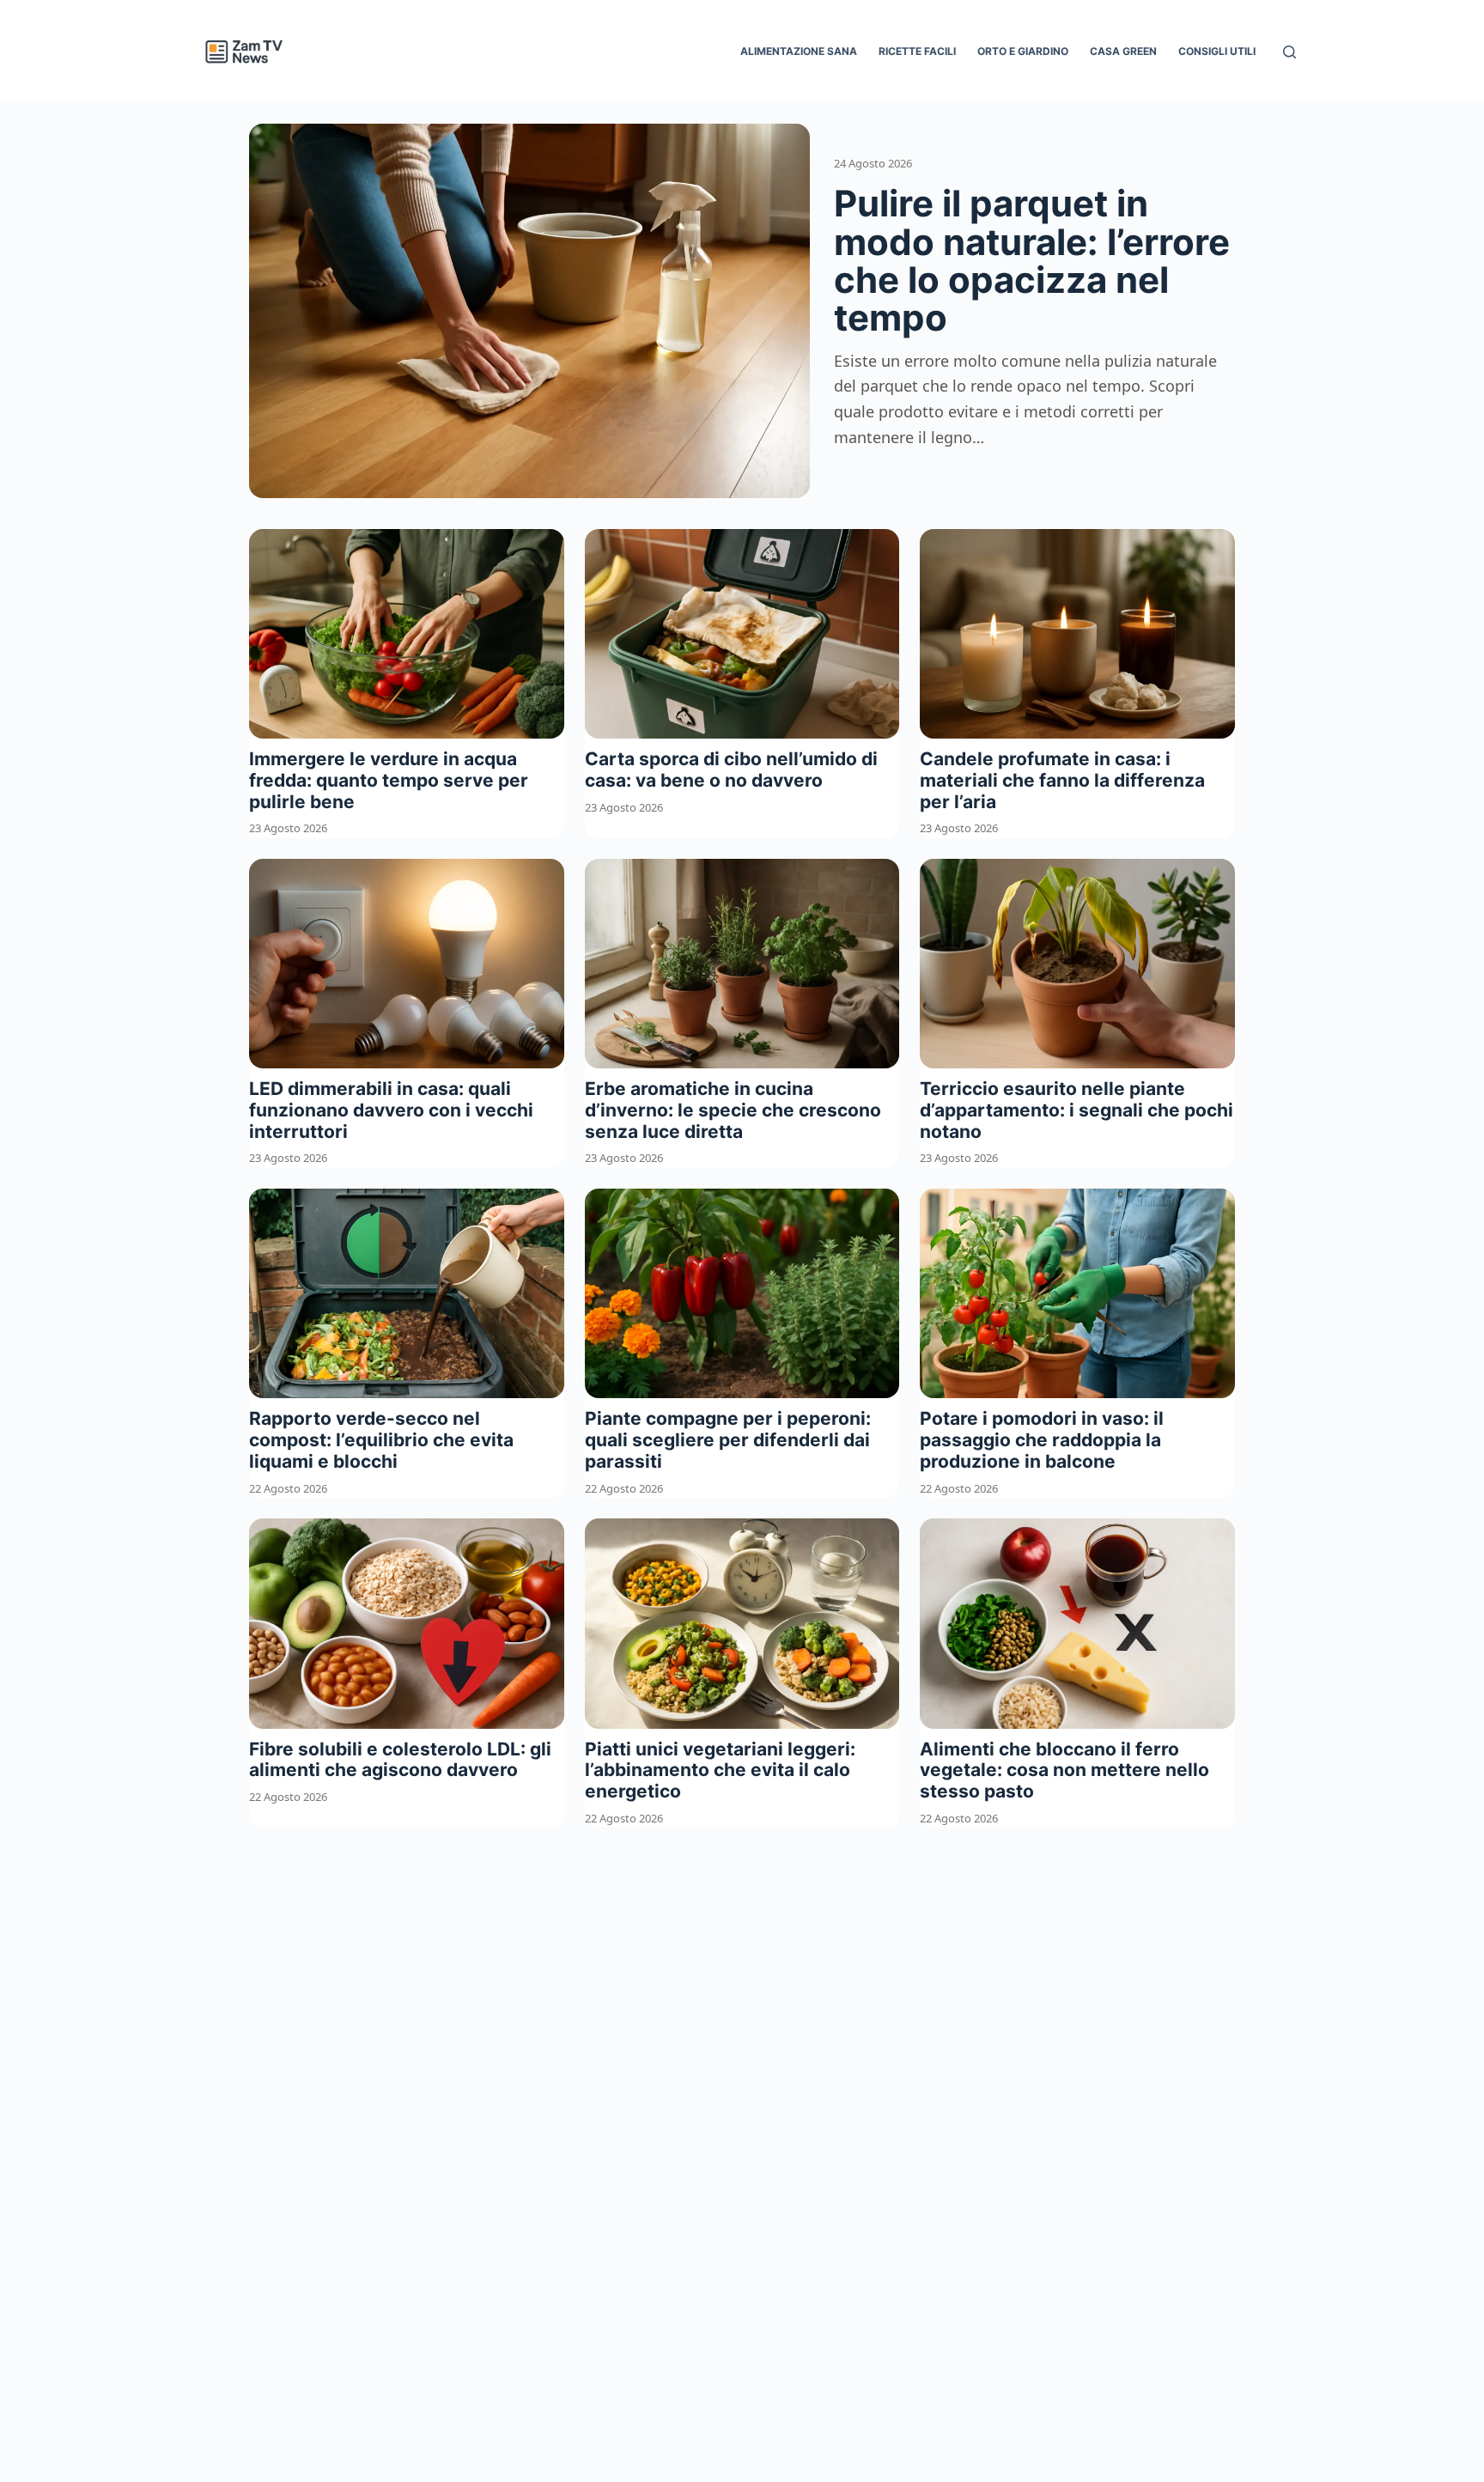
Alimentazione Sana (799, 51)
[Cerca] (1289, 52)
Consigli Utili (1217, 51)
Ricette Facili (917, 51)
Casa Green (1123, 51)
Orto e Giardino (1023, 51)
